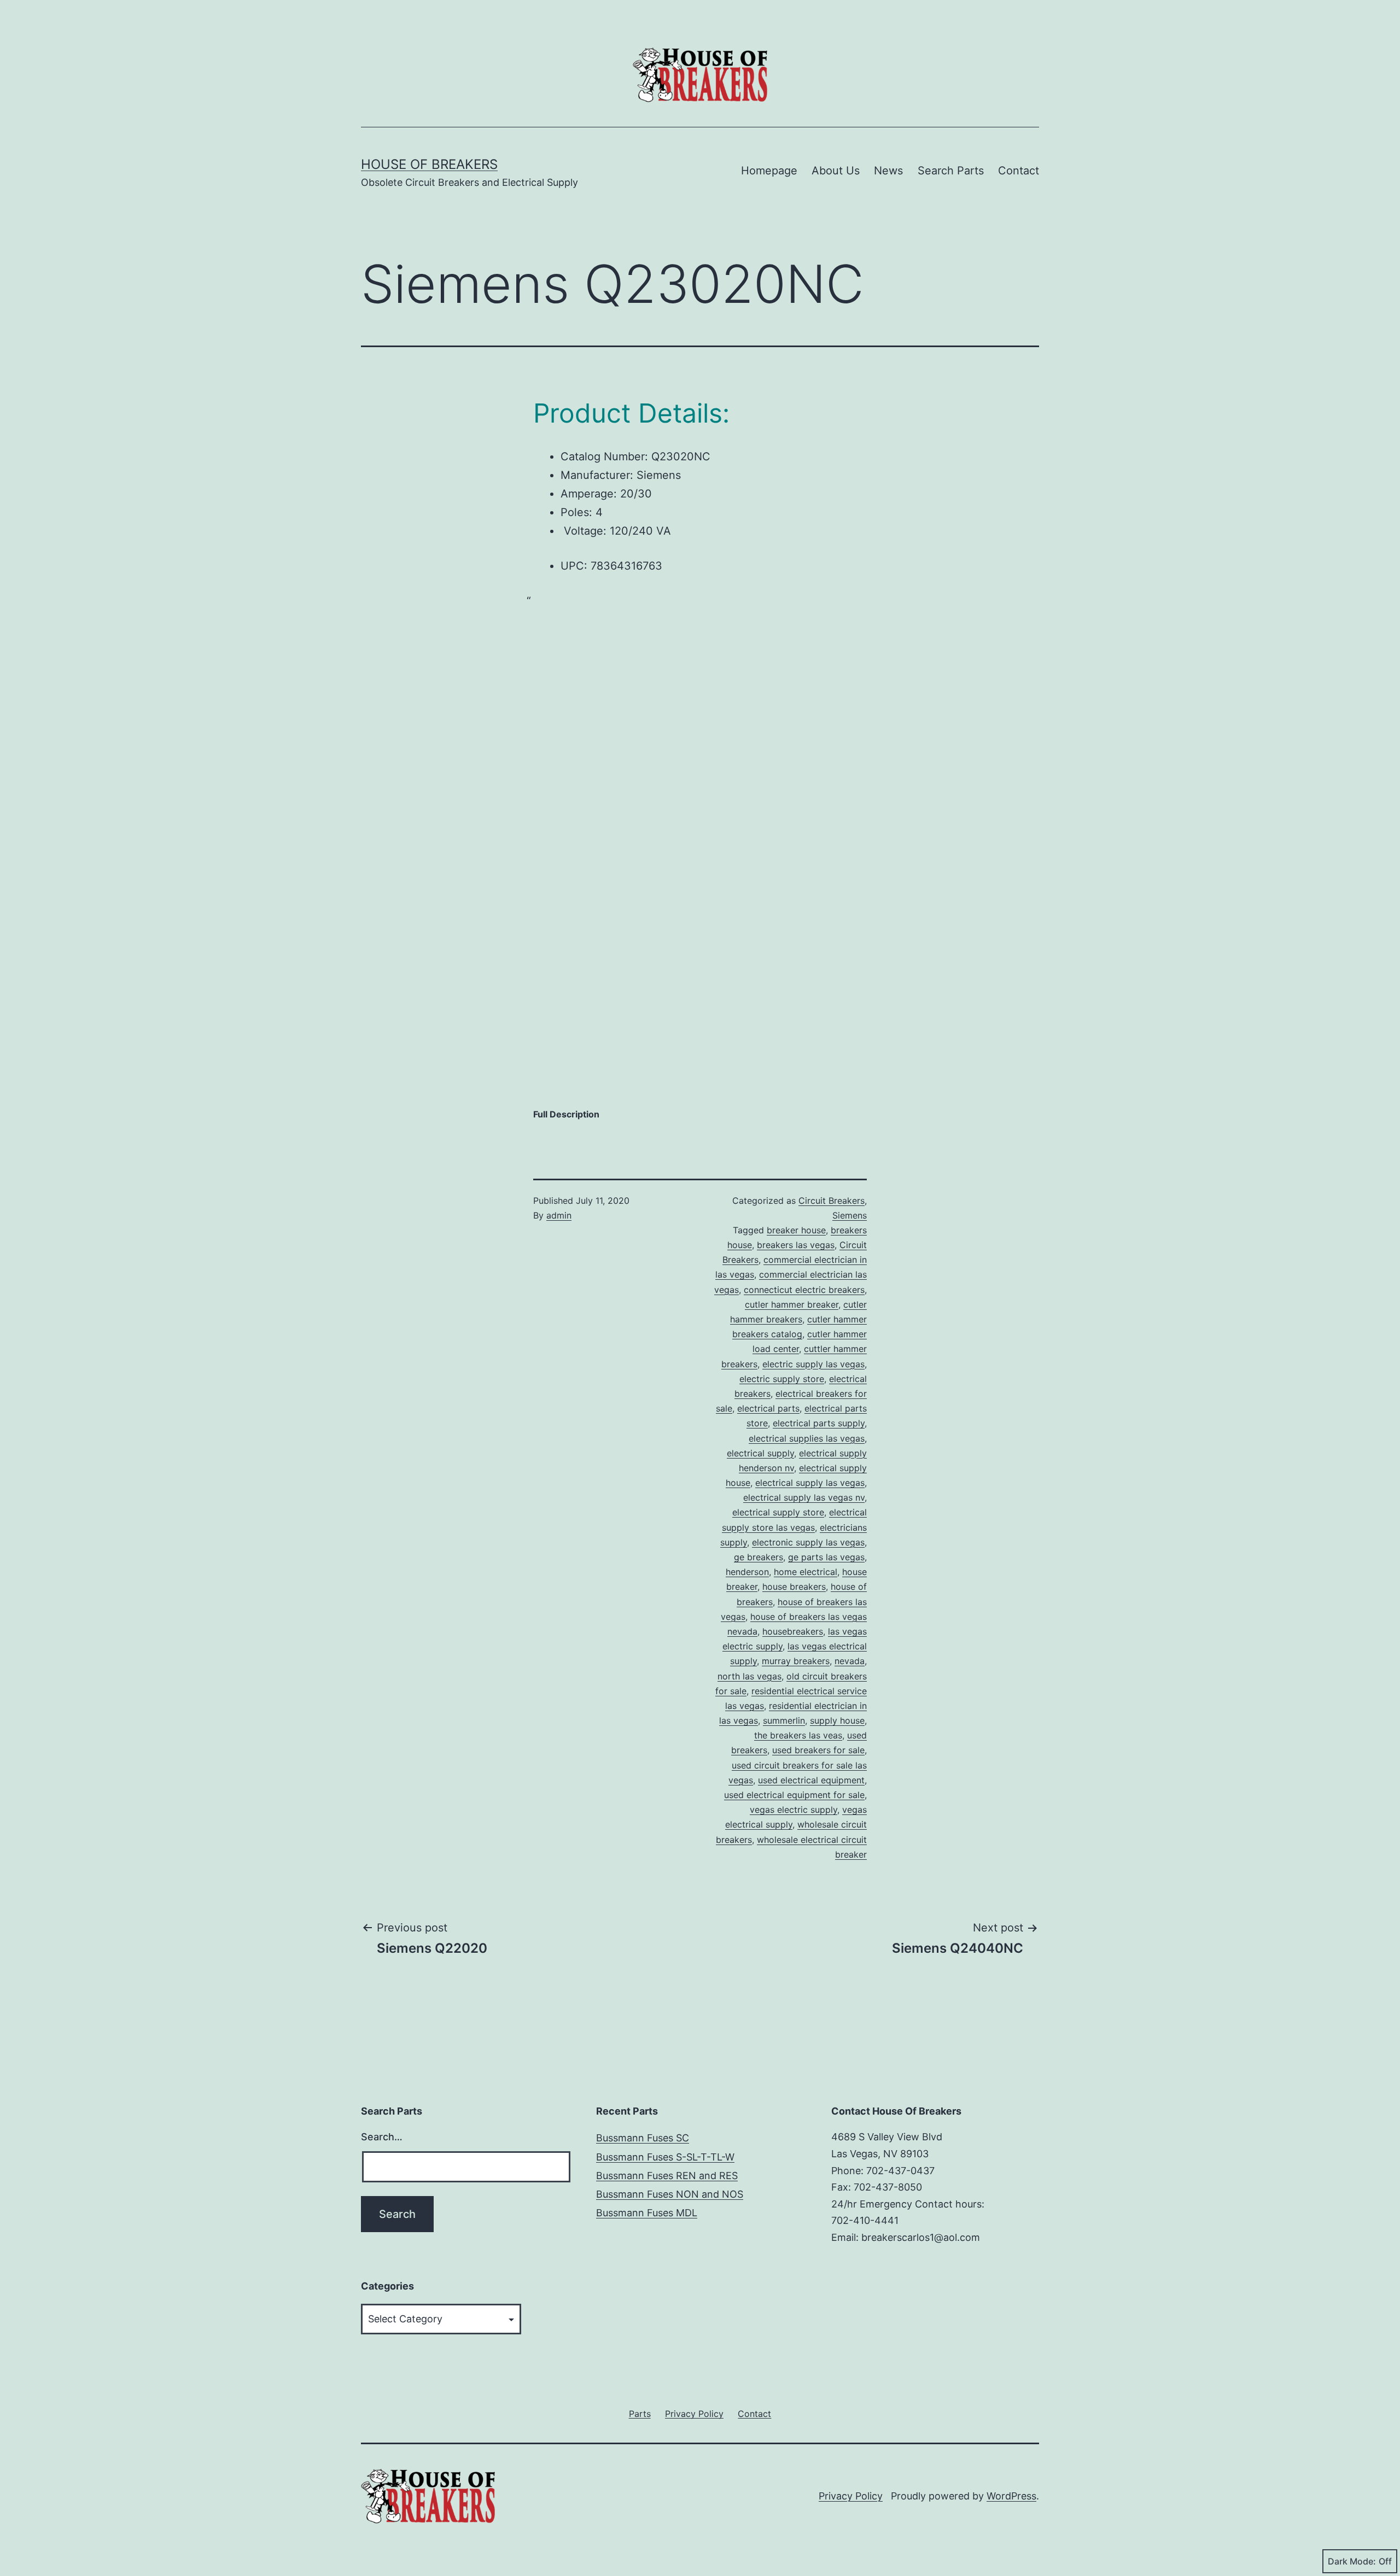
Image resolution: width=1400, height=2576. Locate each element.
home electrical (806, 1572)
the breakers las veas (798, 1735)
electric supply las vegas (813, 1364)
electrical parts (768, 1408)
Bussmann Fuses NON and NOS (670, 2194)
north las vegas (749, 1676)
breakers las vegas (796, 1245)
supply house (837, 1720)
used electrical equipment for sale (794, 1795)
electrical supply (760, 1453)
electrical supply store (778, 1512)
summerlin (784, 1720)
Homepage (769, 171)
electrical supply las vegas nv (804, 1497)
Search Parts (951, 171)
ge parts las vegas (826, 1557)
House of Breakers (429, 164)
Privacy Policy (851, 2496)
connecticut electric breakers (804, 1290)
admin (559, 1215)
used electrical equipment (811, 1780)
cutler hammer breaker (792, 1304)
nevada (850, 1661)
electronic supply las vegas (808, 1542)
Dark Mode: (1352, 2561)
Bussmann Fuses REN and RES (667, 2176)
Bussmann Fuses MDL (647, 2213)
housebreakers (793, 1631)
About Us (836, 171)
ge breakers (759, 1557)
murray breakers (796, 1661)
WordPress (1011, 2496)
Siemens (850, 1215)
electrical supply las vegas (810, 1483)
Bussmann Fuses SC (643, 2138)
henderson (747, 1572)
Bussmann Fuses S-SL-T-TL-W (665, 2157)
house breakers (794, 1586)
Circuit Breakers (832, 1201)
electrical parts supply (819, 1423)
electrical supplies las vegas (807, 1438)
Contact (1019, 171)
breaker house (796, 1230)
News (888, 171)
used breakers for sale (818, 1750)
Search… (382, 2137)
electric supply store (782, 1379)
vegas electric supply (794, 1810)
